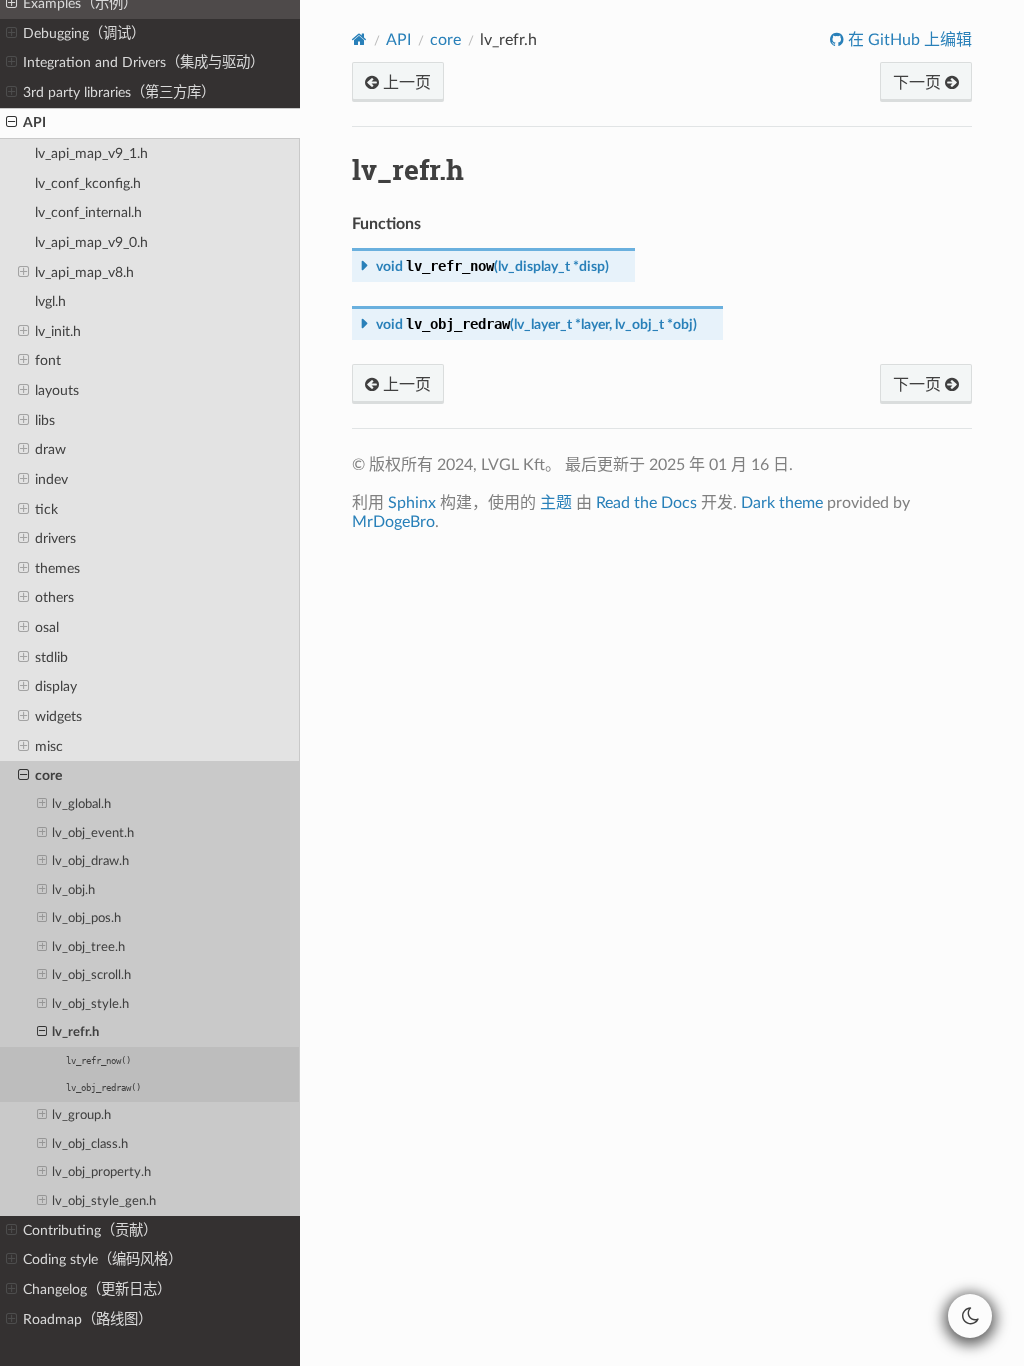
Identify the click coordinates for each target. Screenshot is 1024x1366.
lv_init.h (58, 331)
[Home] (359, 39)
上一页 (405, 83)
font (48, 360)
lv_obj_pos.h (86, 918)
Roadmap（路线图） (87, 1319)
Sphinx (412, 503)
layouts (57, 390)
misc (49, 746)
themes (57, 568)
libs (45, 420)
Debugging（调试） (84, 33)
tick (46, 509)
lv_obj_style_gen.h (104, 1201)
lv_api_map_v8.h (84, 272)
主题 (556, 503)
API (34, 122)
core (48, 775)
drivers (55, 538)
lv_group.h (81, 1115)
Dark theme (782, 503)
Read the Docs (646, 503)
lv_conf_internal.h (88, 212)
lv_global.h (81, 804)
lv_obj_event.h (93, 833)
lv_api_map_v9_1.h (91, 153)
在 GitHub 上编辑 (908, 40)
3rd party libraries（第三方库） (119, 92)
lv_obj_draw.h (90, 861)
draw (50, 449)
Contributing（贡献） (90, 1230)
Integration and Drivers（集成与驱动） (143, 62)
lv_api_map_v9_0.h (91, 242)
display (56, 686)
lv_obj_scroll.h (91, 975)
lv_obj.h (73, 890)
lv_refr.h (75, 1032)
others (54, 597)
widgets (58, 716)
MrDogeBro (393, 522)
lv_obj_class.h (90, 1144)
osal (47, 627)
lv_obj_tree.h (88, 947)
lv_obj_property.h (101, 1172)
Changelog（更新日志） (97, 1289)
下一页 (919, 83)
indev (51, 479)
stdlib (51, 657)
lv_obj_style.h (90, 1004)
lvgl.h (50, 301)
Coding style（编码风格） (102, 1259)
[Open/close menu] (11, 34)
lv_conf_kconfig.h (88, 183)
